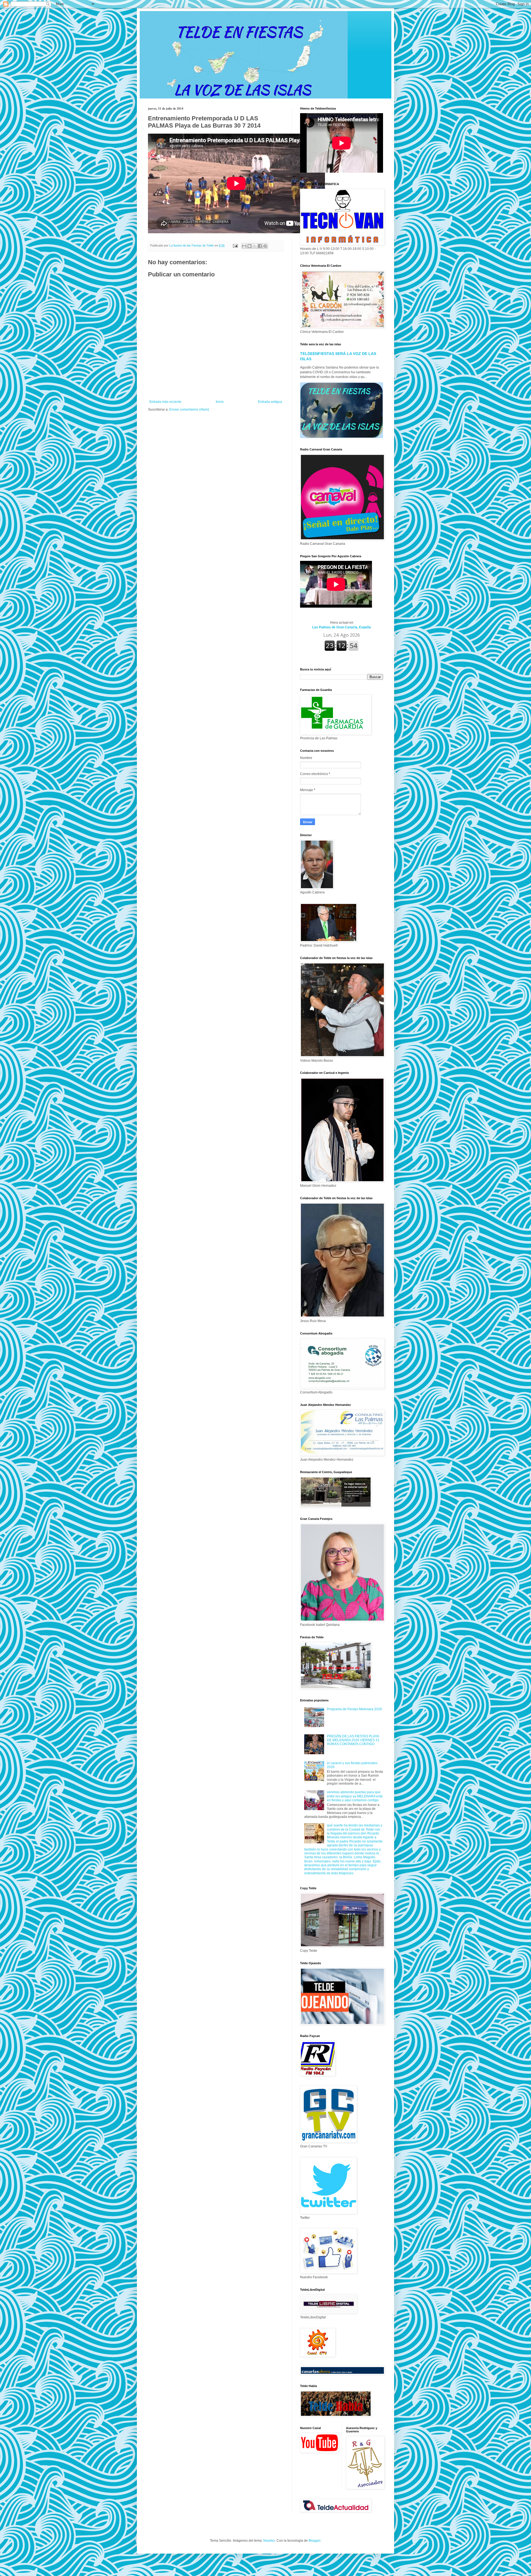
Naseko (269, 2541)
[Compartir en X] (255, 246)
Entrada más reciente (165, 402)
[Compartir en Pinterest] (265, 246)
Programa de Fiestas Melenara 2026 (354, 1709)
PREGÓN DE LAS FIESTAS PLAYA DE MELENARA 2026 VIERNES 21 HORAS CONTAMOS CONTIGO (353, 1740)
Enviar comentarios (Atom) (189, 410)
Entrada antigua (270, 402)
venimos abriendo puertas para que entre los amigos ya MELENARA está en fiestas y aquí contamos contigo (355, 1796)
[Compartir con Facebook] (260, 246)
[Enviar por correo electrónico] (244, 246)
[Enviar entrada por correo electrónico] (235, 245)
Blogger (314, 2541)
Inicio (220, 402)
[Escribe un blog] (249, 246)
